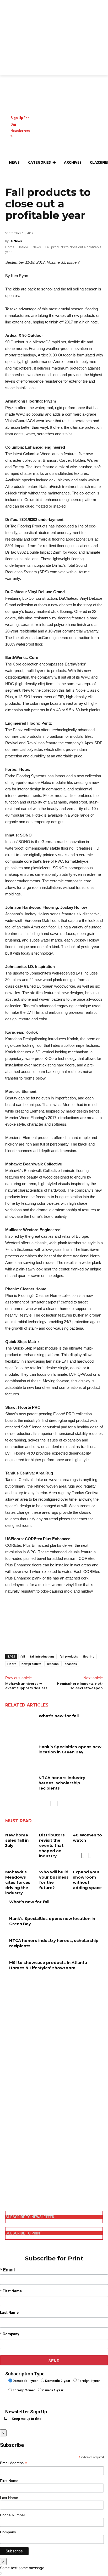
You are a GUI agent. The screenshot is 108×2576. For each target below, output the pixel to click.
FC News (16, 241)
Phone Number (13, 2515)
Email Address (13, 2463)
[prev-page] (52, 1804)
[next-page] (56, 1804)
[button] (12, 175)
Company (8, 2532)
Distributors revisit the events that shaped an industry (52, 1845)
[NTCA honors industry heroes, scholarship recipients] (20, 1785)
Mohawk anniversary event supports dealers (26, 1686)
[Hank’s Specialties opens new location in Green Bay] (20, 1754)
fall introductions (42, 1656)
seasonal (53, 1664)
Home (10, 247)
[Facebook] (9, 2155)
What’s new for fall (59, 1716)
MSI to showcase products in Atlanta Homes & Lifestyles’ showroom (48, 1965)
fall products (69, 1656)
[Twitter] (9, 2181)
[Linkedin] (9, 2173)
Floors (12, 1664)
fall (23, 1656)
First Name (9, 2481)
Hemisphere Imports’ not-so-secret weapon (80, 1686)
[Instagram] (9, 2164)
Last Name (9, 2498)
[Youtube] (9, 2190)
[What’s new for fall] (20, 1724)
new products (31, 1664)
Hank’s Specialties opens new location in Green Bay (70, 1749)
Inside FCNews (30, 247)
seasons (71, 1664)
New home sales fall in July (17, 1840)
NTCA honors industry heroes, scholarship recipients (62, 1783)
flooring (89, 1656)
